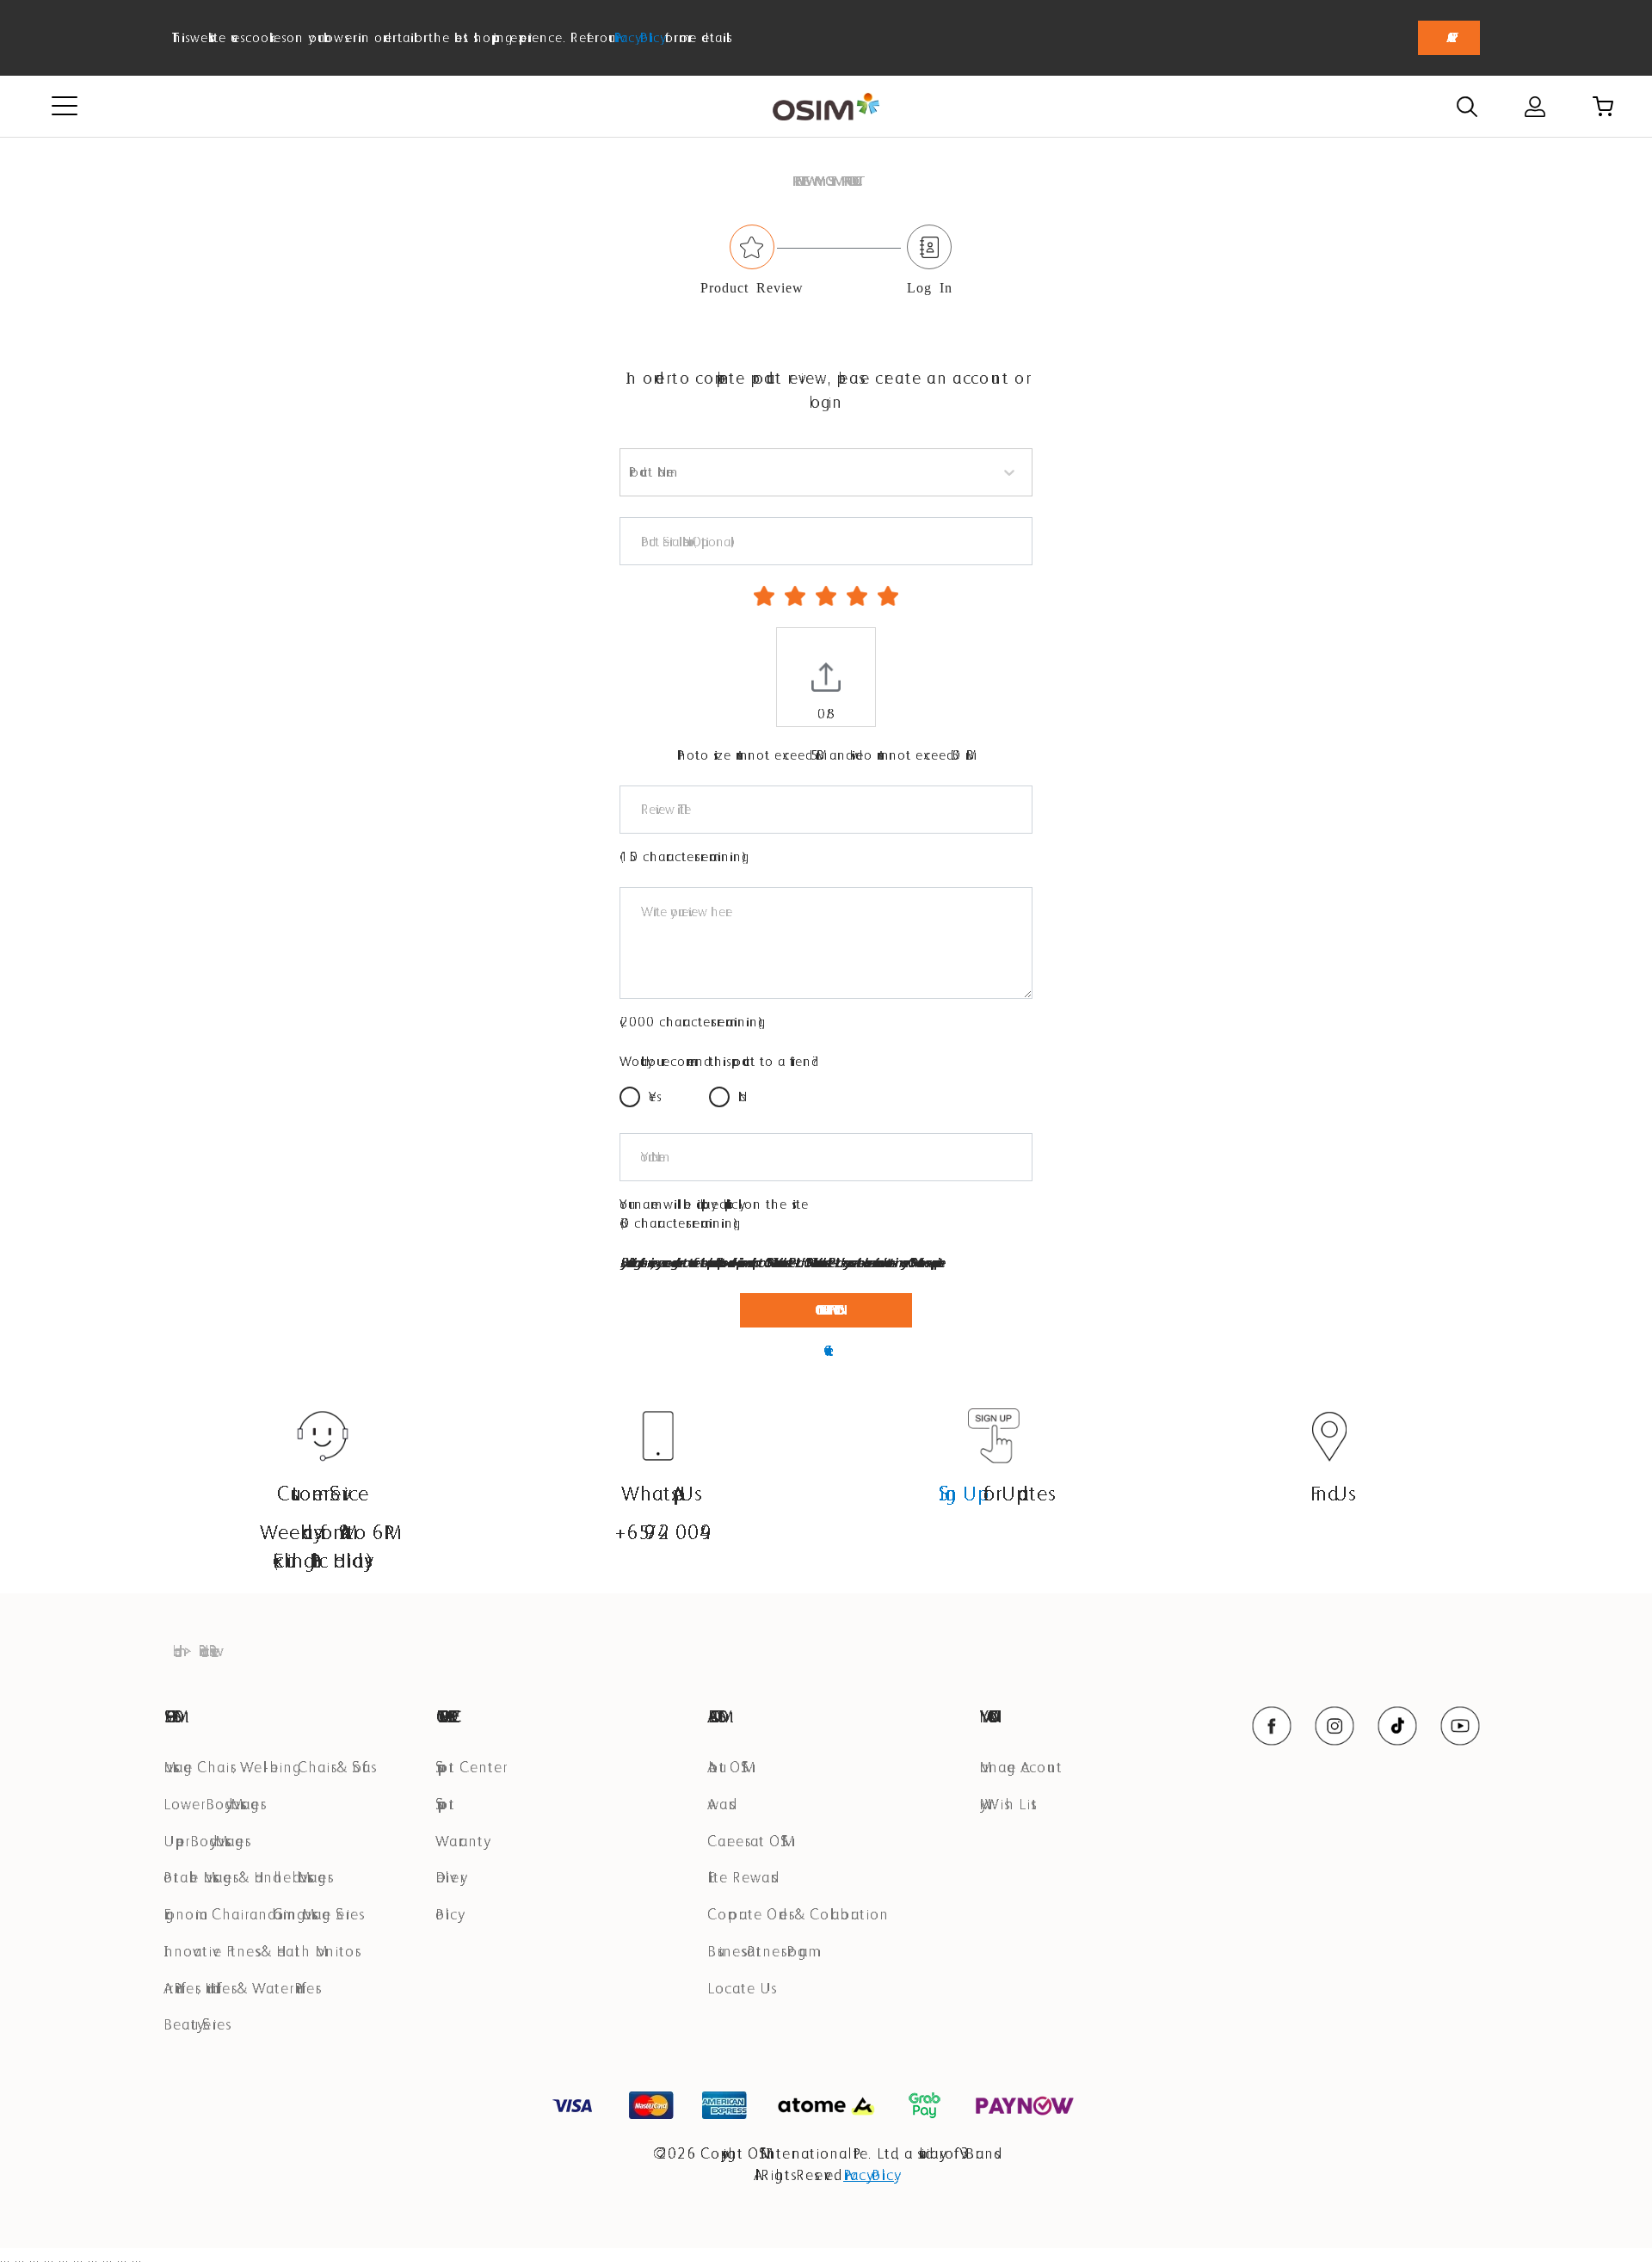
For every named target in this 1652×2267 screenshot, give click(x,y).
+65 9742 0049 (658, 1532)
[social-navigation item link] (1272, 1726)
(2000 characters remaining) (691, 1022)
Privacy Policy (638, 37)
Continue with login (826, 1310)
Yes (653, 1097)
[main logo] (826, 107)
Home (174, 1651)
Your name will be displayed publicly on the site (714, 1204)
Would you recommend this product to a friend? (719, 1061)
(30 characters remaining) (679, 1223)
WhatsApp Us (658, 1493)
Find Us (1330, 1493)
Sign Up (959, 1493)
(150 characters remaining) (683, 856)
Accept (1449, 37)
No (743, 1097)
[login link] (1535, 107)
